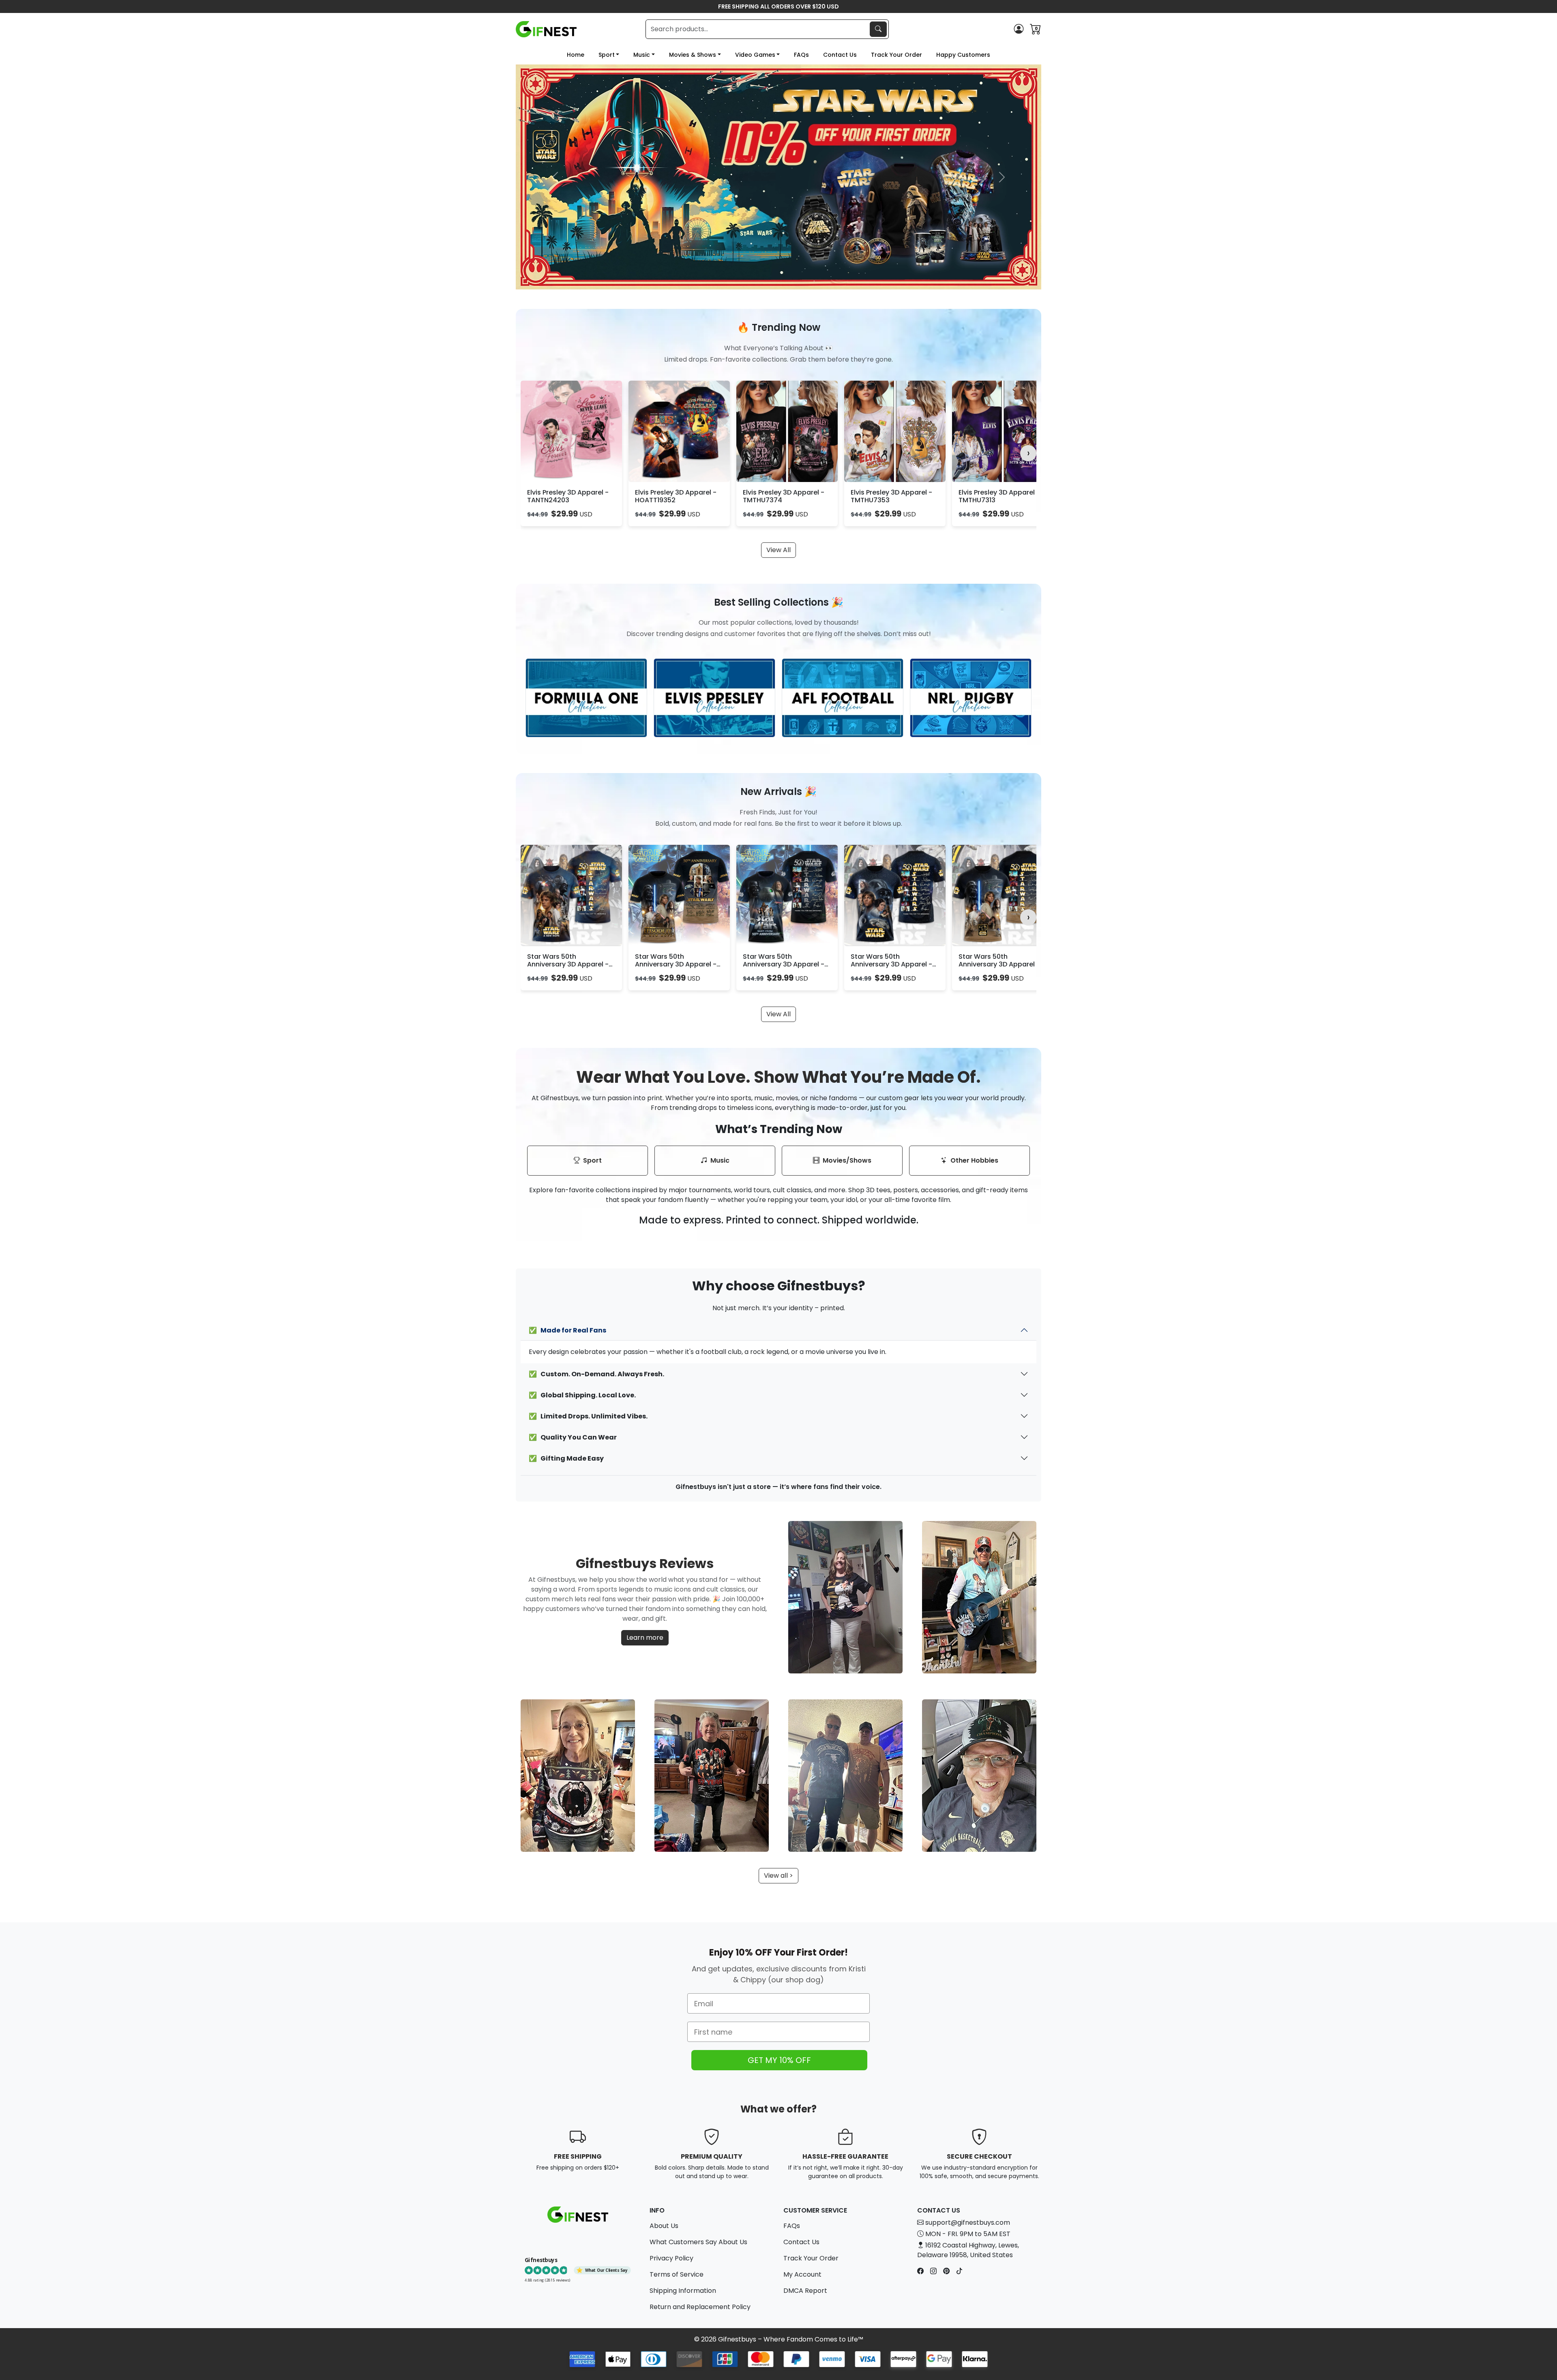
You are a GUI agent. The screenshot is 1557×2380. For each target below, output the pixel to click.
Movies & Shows (693, 55)
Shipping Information (683, 2291)
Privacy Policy (671, 2258)
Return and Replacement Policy (700, 2307)
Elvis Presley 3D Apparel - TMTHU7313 (999, 496)
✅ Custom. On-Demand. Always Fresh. (596, 1374)
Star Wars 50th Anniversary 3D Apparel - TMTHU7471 (568, 964)
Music (642, 55)
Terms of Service (677, 2274)
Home (576, 55)
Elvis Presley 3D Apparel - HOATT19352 (676, 496)
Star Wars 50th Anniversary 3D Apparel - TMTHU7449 (784, 964)
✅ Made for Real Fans (567, 1330)
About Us (664, 2226)
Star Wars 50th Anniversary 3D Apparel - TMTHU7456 (891, 964)
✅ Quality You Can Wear (573, 1437)
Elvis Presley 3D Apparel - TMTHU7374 (784, 496)
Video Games (755, 55)
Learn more (645, 1638)
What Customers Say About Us (698, 2242)
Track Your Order (896, 55)
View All (778, 550)
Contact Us (840, 55)
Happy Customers (963, 55)
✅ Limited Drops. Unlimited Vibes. (588, 1416)
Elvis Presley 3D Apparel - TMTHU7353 (891, 496)
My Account (802, 2274)
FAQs (801, 55)
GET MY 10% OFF (779, 2060)
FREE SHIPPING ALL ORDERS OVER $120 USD (778, 6)
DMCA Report (805, 2291)
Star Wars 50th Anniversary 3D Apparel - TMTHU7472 (676, 964)
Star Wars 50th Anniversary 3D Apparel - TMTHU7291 (999, 964)
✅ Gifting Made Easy (566, 1458)
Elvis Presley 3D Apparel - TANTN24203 (568, 496)
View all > (778, 1876)
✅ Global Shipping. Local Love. (582, 1395)
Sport (607, 55)
